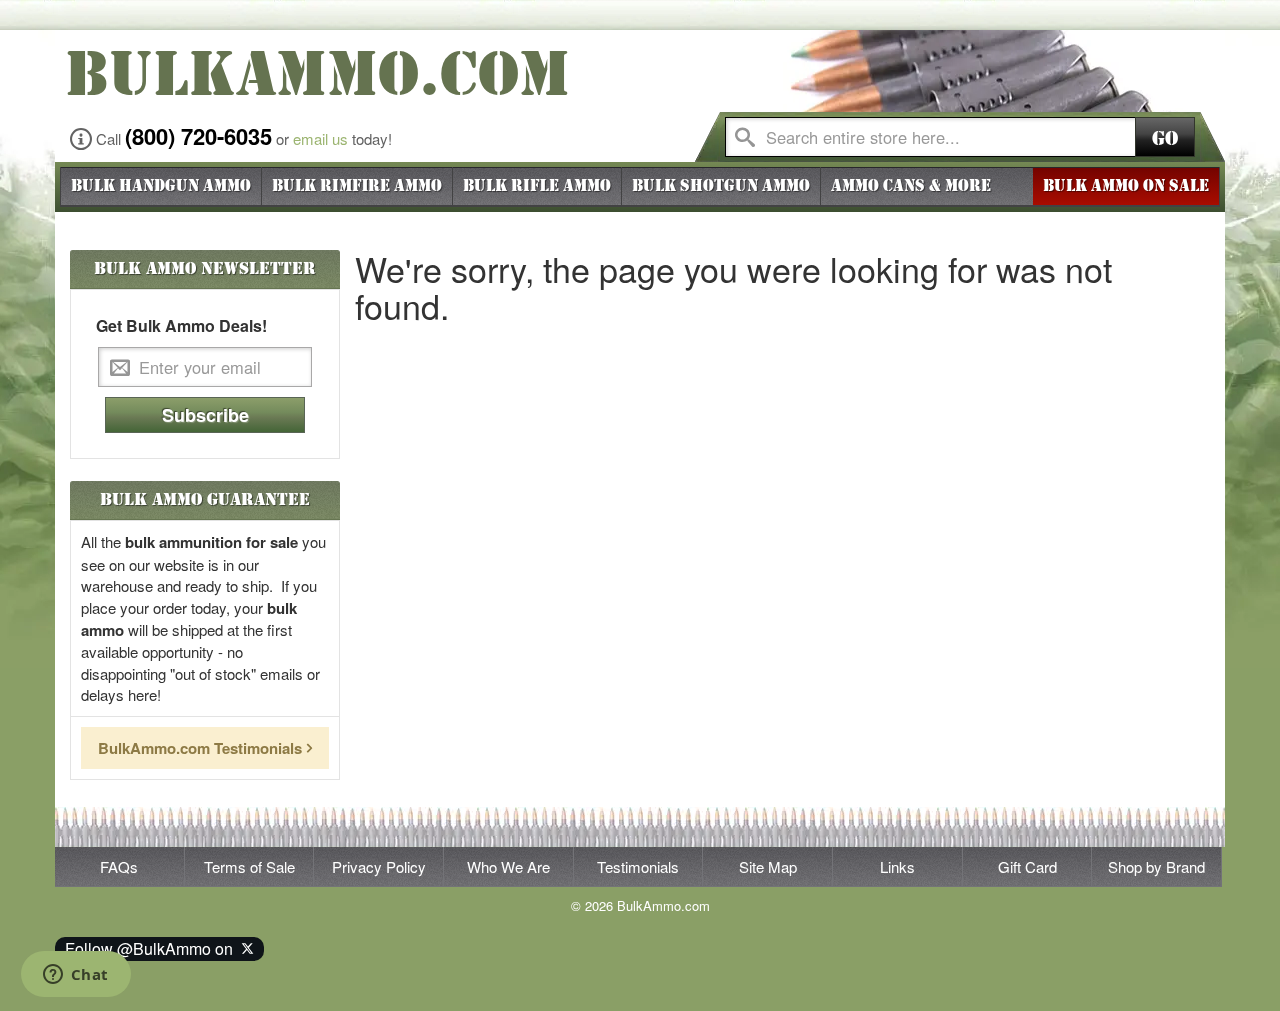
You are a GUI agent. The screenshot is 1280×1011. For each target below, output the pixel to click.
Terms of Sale (249, 866)
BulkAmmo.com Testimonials (200, 748)
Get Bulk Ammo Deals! (181, 326)
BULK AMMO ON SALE (1126, 186)
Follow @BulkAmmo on (153, 948)
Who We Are (508, 866)
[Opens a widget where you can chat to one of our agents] (75, 976)
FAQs (119, 866)
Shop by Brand (1156, 866)
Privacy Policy (379, 866)
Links (897, 866)
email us (320, 138)
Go (1165, 138)
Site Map (768, 866)
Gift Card (1027, 866)
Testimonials (638, 866)
